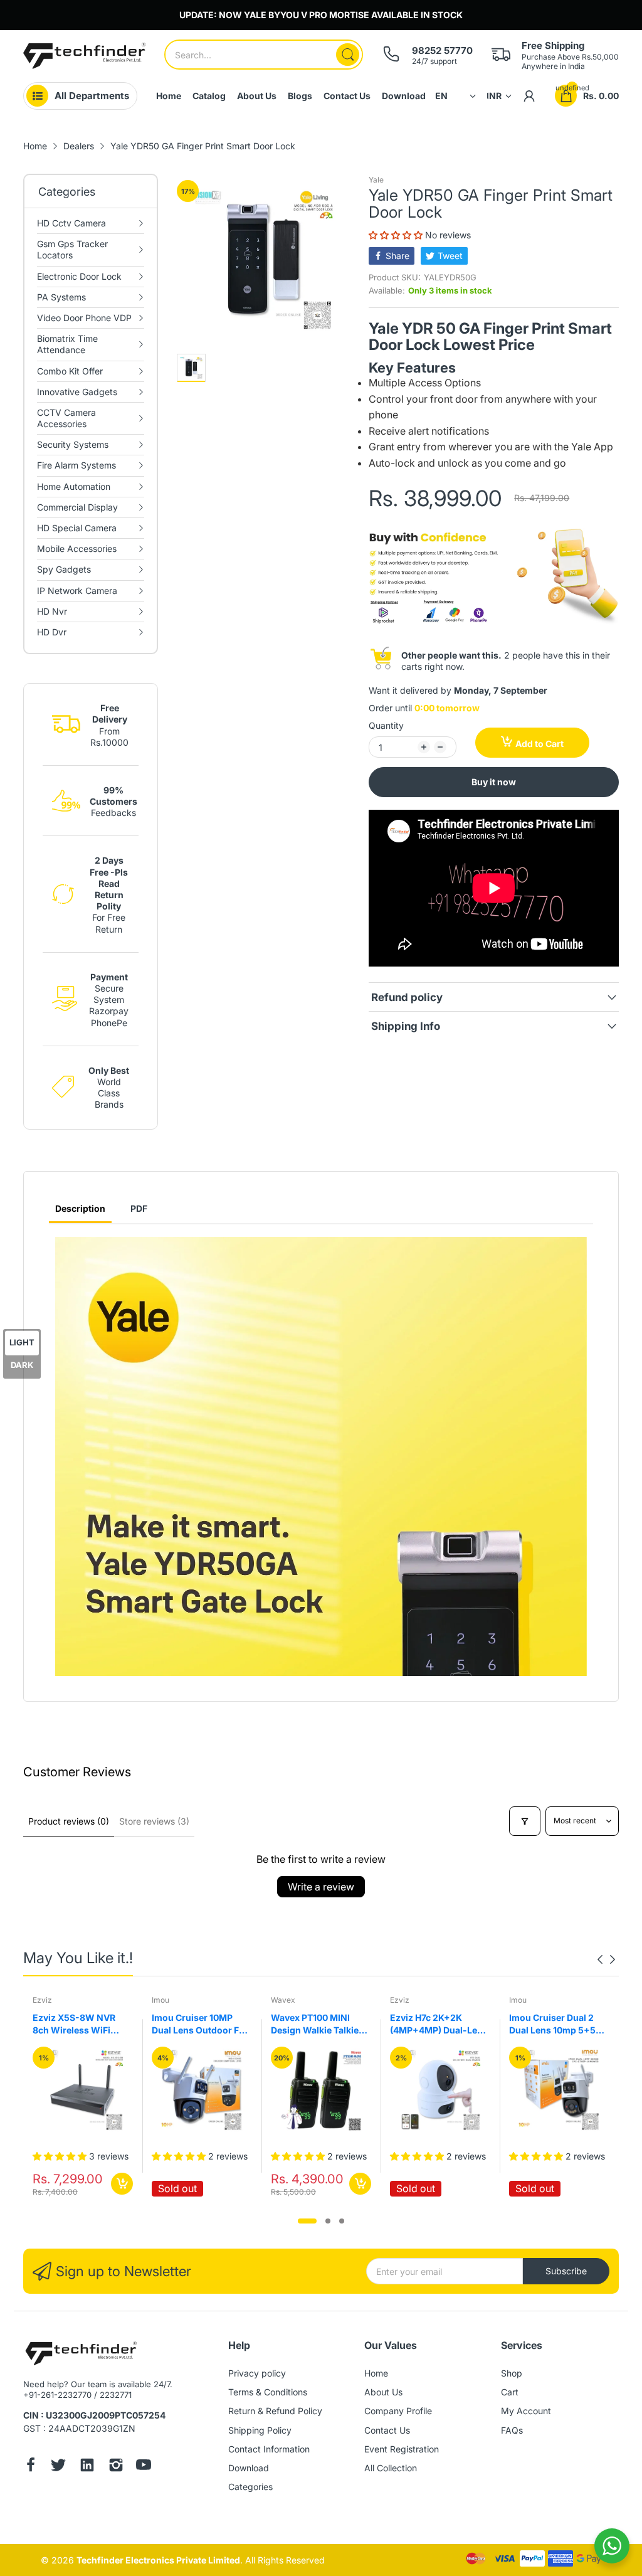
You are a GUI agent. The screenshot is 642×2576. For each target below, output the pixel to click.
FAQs (512, 2430)
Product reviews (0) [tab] (69, 1821)
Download (249, 2468)
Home (376, 2373)
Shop (512, 2373)
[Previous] (613, 1959)
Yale (376, 180)
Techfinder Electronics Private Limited (158, 2560)
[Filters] (525, 1821)
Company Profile (398, 2411)
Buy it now (494, 782)
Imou (41, 2000)
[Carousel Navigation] (606, 1959)
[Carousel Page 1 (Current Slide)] (307, 2221)
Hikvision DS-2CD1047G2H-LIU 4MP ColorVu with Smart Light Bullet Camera (557, 2024)
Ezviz (281, 2000)
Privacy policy (257, 2373)
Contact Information (269, 2449)
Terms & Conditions (268, 2392)
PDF (139, 1208)
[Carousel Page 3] (342, 2221)
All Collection (391, 2468)
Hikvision (525, 2000)
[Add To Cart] (241, 2184)
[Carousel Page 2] (328, 2221)
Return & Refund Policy (275, 2411)
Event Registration (402, 2449)
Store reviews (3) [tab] (154, 1821)
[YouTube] (144, 2466)
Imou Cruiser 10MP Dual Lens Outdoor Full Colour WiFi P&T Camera (82, 2024)
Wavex (164, 2000)
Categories (250, 2487)
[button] (397, 235)
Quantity (386, 725)
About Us (383, 2392)
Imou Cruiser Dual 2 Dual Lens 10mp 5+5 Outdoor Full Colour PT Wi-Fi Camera (439, 2024)
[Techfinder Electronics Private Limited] (84, 56)
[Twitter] (58, 2466)
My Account (526, 2411)
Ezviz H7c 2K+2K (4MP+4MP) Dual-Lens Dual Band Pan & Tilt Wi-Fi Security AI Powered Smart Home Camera (320, 2024)
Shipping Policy (260, 2430)
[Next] (600, 1959)
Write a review (321, 1887)
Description (80, 1208)
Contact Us (387, 2430)
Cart (510, 2392)
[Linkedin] (87, 2466)
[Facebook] (31, 2466)
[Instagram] (116, 2466)
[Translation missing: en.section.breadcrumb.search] (348, 55)
